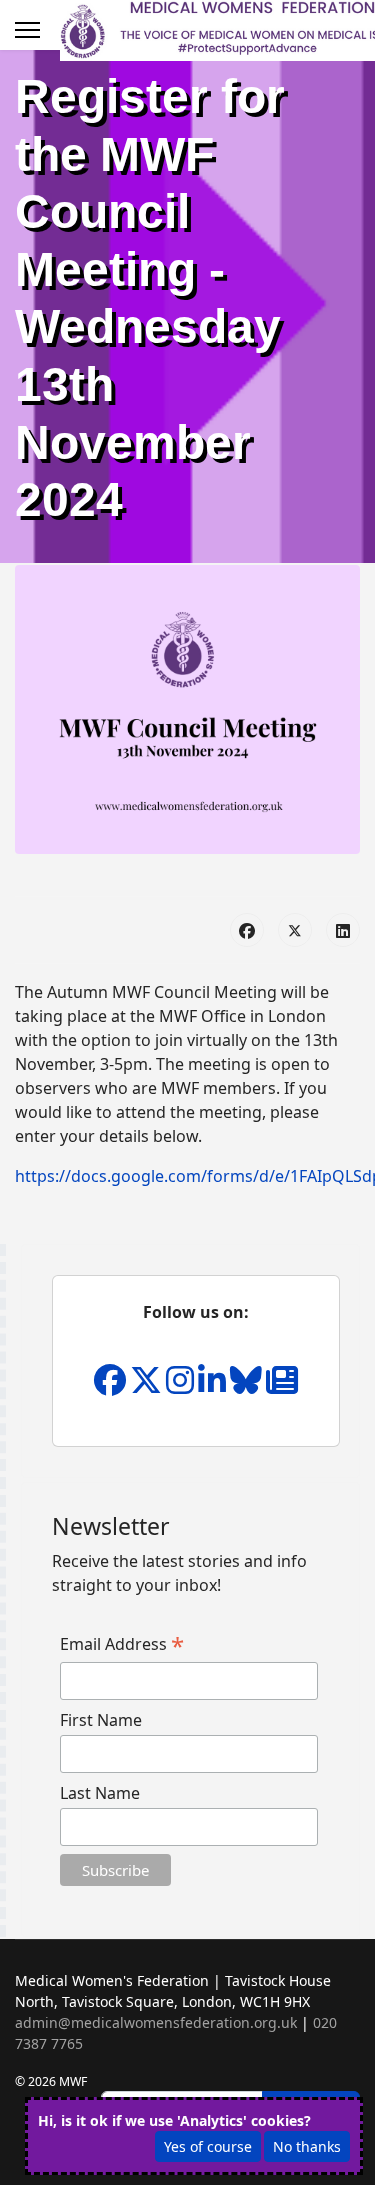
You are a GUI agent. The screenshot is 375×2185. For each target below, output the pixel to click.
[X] (148, 1386)
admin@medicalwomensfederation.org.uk (156, 2022)
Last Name (100, 1793)
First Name (101, 1720)
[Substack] (282, 1386)
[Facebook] (247, 930)
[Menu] (27, 30)
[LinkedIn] (343, 930)
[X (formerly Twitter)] (295, 930)
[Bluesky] (248, 1386)
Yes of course (208, 2146)
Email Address (122, 1644)
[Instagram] (182, 1386)
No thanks (307, 2146)
